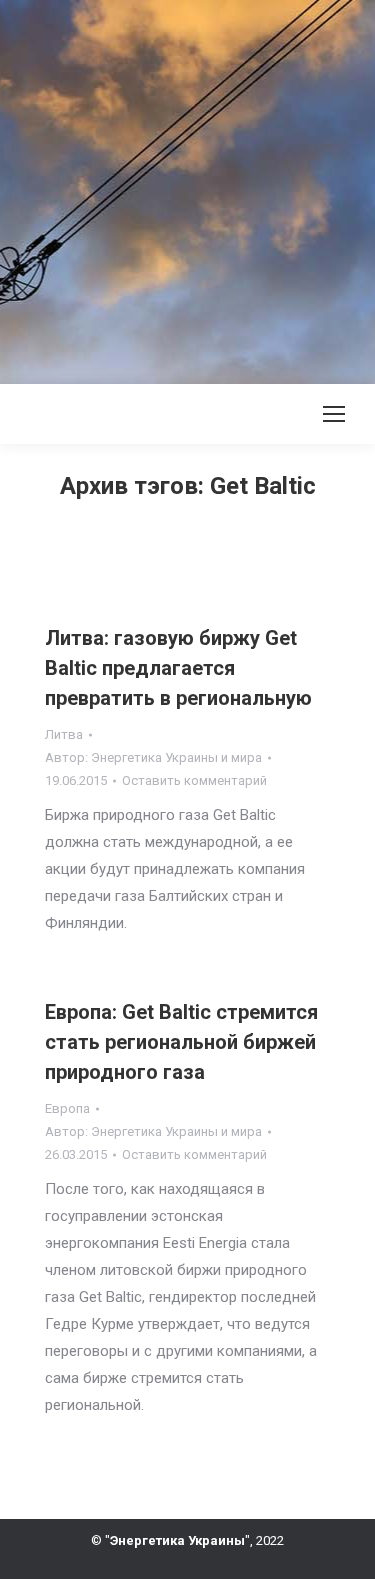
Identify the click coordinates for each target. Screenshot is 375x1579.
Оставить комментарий (194, 780)
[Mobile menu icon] (334, 414)
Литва (64, 734)
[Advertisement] (187, 187)
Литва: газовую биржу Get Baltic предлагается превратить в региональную (178, 668)
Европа (67, 1108)
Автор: (153, 757)
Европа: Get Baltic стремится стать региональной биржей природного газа (181, 1042)
